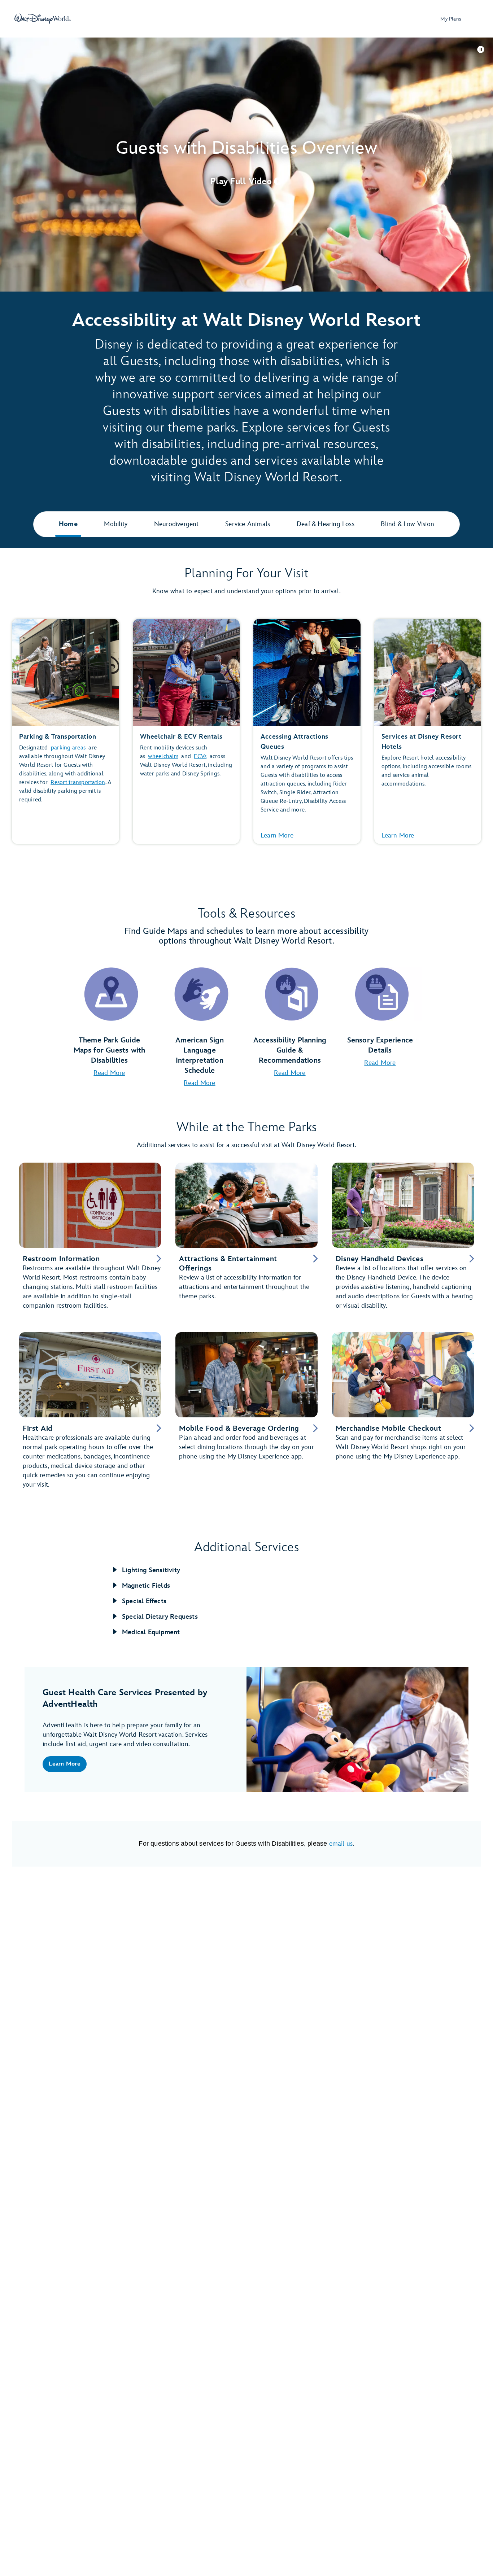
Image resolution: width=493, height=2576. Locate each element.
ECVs (200, 756)
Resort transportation (78, 782)
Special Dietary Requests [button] (160, 1617)
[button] (247, 181)
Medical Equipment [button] (151, 1632)
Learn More (277, 836)
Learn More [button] (65, 1764)
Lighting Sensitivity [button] (151, 1570)
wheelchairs (163, 756)
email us (341, 1844)
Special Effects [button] (144, 1601)
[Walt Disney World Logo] (43, 19)
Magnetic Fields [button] (146, 1586)
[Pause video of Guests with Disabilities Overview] (481, 49)
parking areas (68, 748)
